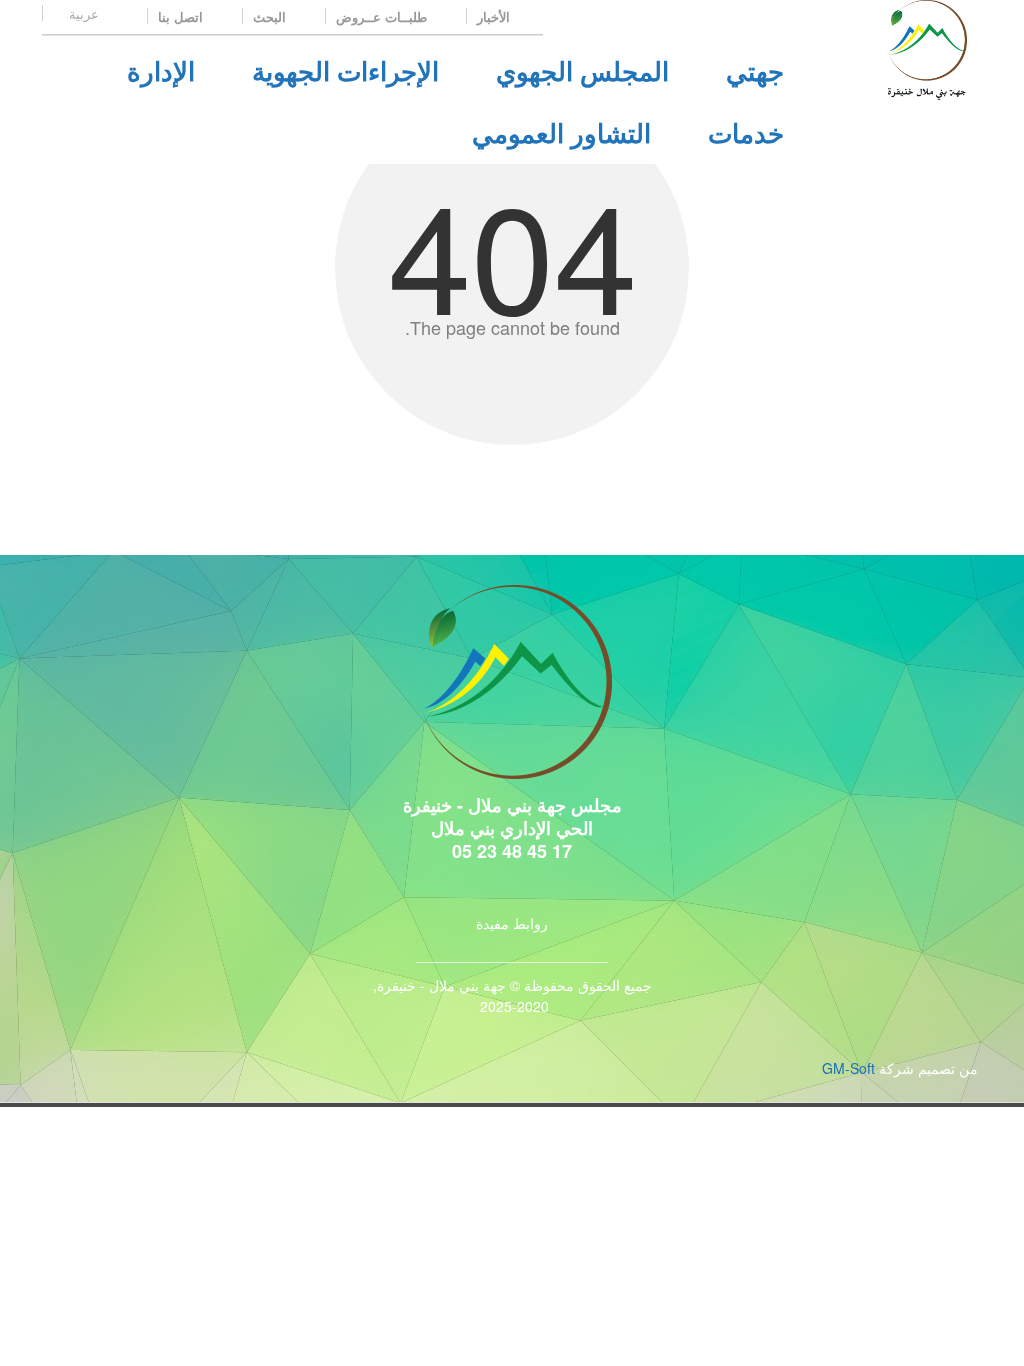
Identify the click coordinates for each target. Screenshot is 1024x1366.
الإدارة (161, 70)
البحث (271, 16)
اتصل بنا (182, 16)
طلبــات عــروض (383, 16)
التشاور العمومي (561, 132)
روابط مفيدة (512, 923)
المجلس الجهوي (582, 70)
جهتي (755, 70)
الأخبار (495, 16)
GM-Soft (848, 1068)
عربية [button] (82, 13)
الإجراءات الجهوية (345, 70)
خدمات (746, 132)
